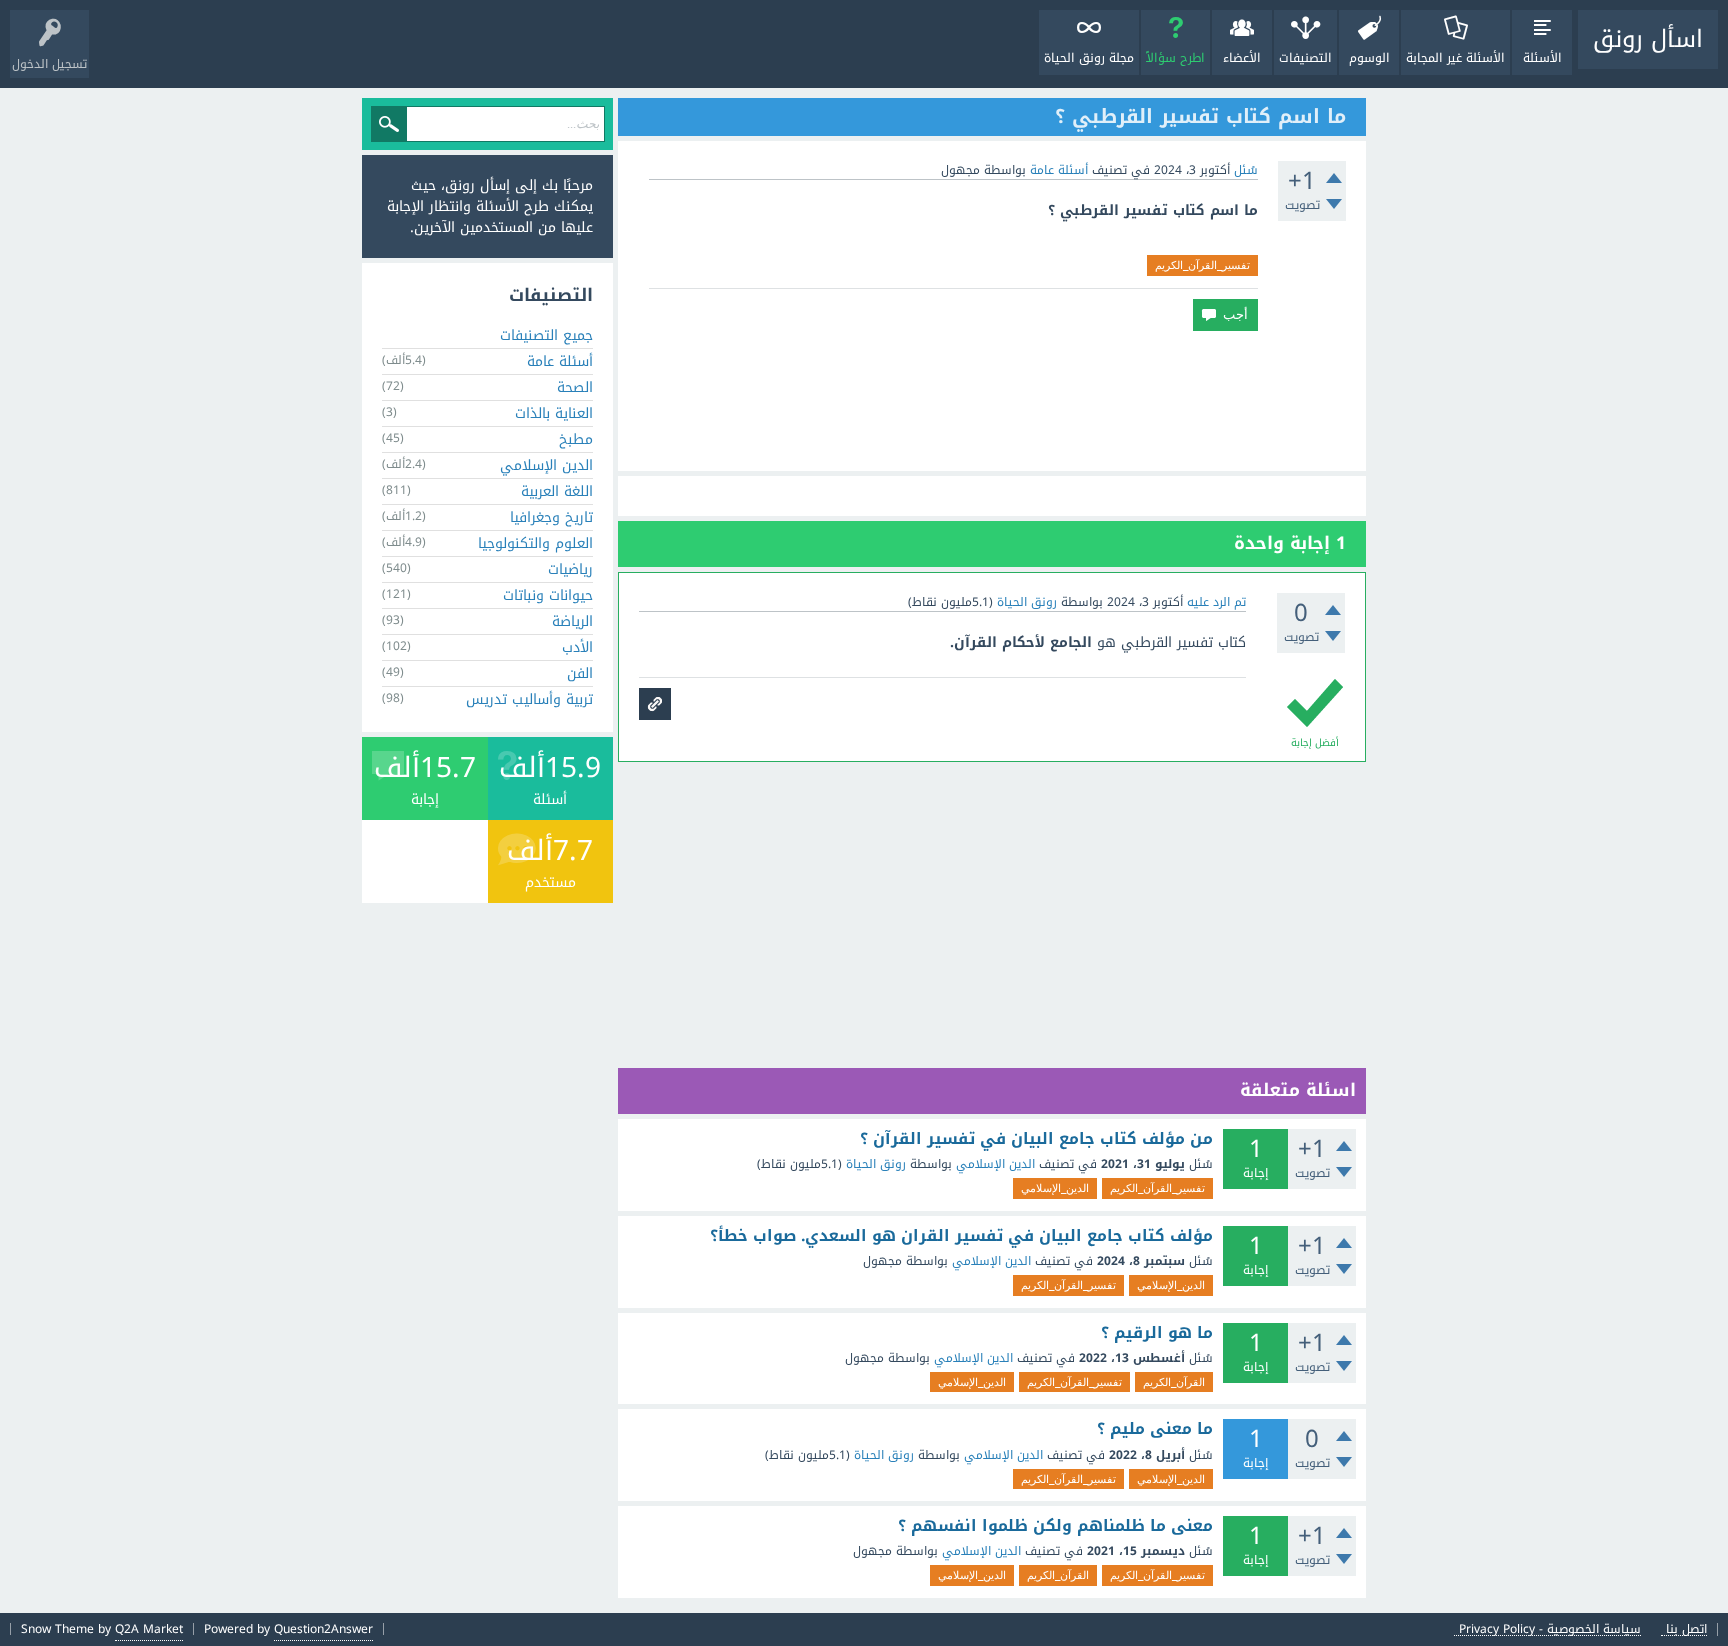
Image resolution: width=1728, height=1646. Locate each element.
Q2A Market (149, 1629)
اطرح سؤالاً (1175, 58)
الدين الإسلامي (995, 1164)
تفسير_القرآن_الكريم (1202, 265)
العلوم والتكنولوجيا (535, 543)
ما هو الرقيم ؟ (1157, 1333)
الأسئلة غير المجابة (1455, 58)
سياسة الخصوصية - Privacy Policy (1550, 1629)
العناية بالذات (554, 413)
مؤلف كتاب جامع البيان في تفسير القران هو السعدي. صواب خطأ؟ (961, 1236)
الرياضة (572, 621)
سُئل (1246, 170)
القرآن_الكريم (1174, 1382)
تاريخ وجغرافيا (551, 517)
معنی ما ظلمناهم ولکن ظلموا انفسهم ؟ (1055, 1526)
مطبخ (576, 439)
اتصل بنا (1686, 1629)
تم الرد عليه (1216, 602)
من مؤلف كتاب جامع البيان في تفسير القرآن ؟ (1036, 1139)
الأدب (577, 647)
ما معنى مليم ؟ (1155, 1429)
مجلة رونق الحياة (1089, 58)
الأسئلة (1542, 58)
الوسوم (1369, 58)
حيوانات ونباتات (548, 595)
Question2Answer (323, 1629)
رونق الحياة (876, 1164)
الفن (580, 673)
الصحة (575, 387)
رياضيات (570, 569)
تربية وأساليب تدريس (529, 699)
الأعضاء (1242, 58)
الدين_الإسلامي (1055, 1188)
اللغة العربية (557, 491)
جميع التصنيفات (546, 335)
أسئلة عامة (1059, 170)
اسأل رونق (1648, 39)
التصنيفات (1305, 58)
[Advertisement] (992, 401)
